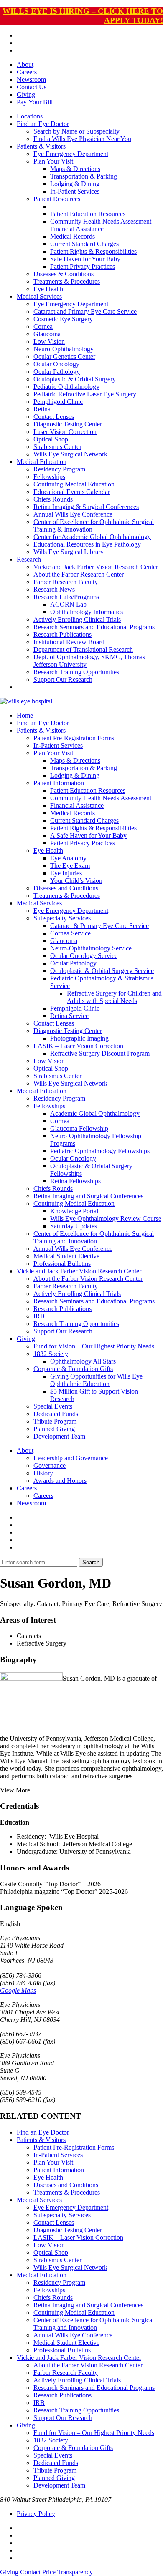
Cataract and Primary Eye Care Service (85, 311)
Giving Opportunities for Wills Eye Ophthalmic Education (96, 1380)
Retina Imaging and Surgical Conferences (88, 1196)
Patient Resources (57, 199)
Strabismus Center (57, 447)
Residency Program (59, 469)
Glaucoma (47, 334)
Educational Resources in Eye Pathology (87, 544)
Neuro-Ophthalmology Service (91, 948)
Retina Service (69, 1016)
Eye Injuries (66, 873)
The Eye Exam (70, 866)
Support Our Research (63, 679)
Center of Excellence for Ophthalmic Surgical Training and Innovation (94, 1237)
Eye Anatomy (68, 858)
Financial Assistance (77, 229)
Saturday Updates (74, 1226)
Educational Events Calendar (72, 492)
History (43, 1473)
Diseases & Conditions (64, 274)
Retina (42, 409)
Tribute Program (55, 1421)
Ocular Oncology (56, 364)
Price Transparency (67, 2572)
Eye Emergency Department (71, 154)
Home (25, 715)
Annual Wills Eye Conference (73, 514)
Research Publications (62, 634)
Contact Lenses (54, 417)
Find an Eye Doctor (43, 124)
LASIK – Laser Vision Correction (78, 1046)
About (25, 64)
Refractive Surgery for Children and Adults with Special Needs (114, 997)
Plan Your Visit (53, 161)
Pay (35, 102)
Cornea (43, 326)
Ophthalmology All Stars (83, 1361)
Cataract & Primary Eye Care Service (99, 926)
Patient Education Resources (88, 214)
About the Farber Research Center (79, 574)
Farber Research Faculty (66, 582)
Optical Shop (51, 439)
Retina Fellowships (75, 1181)
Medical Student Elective (66, 1256)
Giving (26, 95)
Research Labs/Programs (66, 597)
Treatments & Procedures (67, 281)
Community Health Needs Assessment (101, 221)
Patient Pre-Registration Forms (74, 738)
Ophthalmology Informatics (87, 612)
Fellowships (49, 477)
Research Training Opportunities (76, 672)
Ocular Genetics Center (64, 357)
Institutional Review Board (69, 642)
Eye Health (48, 289)
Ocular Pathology (57, 372)
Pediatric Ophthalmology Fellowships (100, 1151)
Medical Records (73, 236)
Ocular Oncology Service (84, 956)
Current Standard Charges (84, 244)
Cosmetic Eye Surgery (63, 319)
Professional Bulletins (62, 1264)
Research (29, 559)
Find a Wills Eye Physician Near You (82, 139)
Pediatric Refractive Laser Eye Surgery (85, 394)
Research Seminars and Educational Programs (94, 627)
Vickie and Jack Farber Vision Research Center (96, 567)
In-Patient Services (75, 191)
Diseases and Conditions (66, 888)
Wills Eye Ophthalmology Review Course (106, 1219)
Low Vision (49, 342)
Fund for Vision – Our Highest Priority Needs (94, 1346)
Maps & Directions (75, 169)
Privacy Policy (36, 2514)
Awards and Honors (60, 1481)
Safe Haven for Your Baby (85, 259)
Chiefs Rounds (53, 499)
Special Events (53, 1406)
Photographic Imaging (79, 1038)
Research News (54, 589)
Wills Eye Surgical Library (69, 552)
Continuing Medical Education (74, 484)
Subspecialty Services (62, 918)
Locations (30, 116)
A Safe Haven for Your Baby (88, 836)
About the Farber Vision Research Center (88, 1279)
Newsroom (31, 79)
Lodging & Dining (75, 184)
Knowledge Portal (74, 1211)
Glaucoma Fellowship (79, 1128)
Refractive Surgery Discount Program (100, 1053)
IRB (39, 1316)
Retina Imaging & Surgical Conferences (86, 507)
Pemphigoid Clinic (58, 402)
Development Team (59, 1436)
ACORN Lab (68, 604)
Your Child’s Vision (76, 881)
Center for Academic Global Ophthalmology (92, 537)
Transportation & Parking (84, 176)
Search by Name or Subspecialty (76, 131)
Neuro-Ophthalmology (64, 349)
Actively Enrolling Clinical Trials (77, 619)
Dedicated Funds (56, 1414)
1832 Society (51, 1354)
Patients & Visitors (41, 146)
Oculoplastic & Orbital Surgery (75, 379)
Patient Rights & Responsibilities (93, 251)
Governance (50, 1466)
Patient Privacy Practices (83, 266)
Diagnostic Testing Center (68, 424)
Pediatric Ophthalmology (66, 387)
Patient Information (59, 783)
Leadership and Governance (71, 1458)
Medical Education (42, 462)
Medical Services (39, 296)
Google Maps (18, 1990)
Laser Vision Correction (65, 432)
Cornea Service (70, 933)
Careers (27, 72)
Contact (30, 2572)
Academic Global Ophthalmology (95, 1113)
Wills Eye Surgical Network (70, 454)
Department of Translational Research (83, 649)
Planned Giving (54, 1429)
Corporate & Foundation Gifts (73, 1369)
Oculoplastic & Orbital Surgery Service (102, 971)
